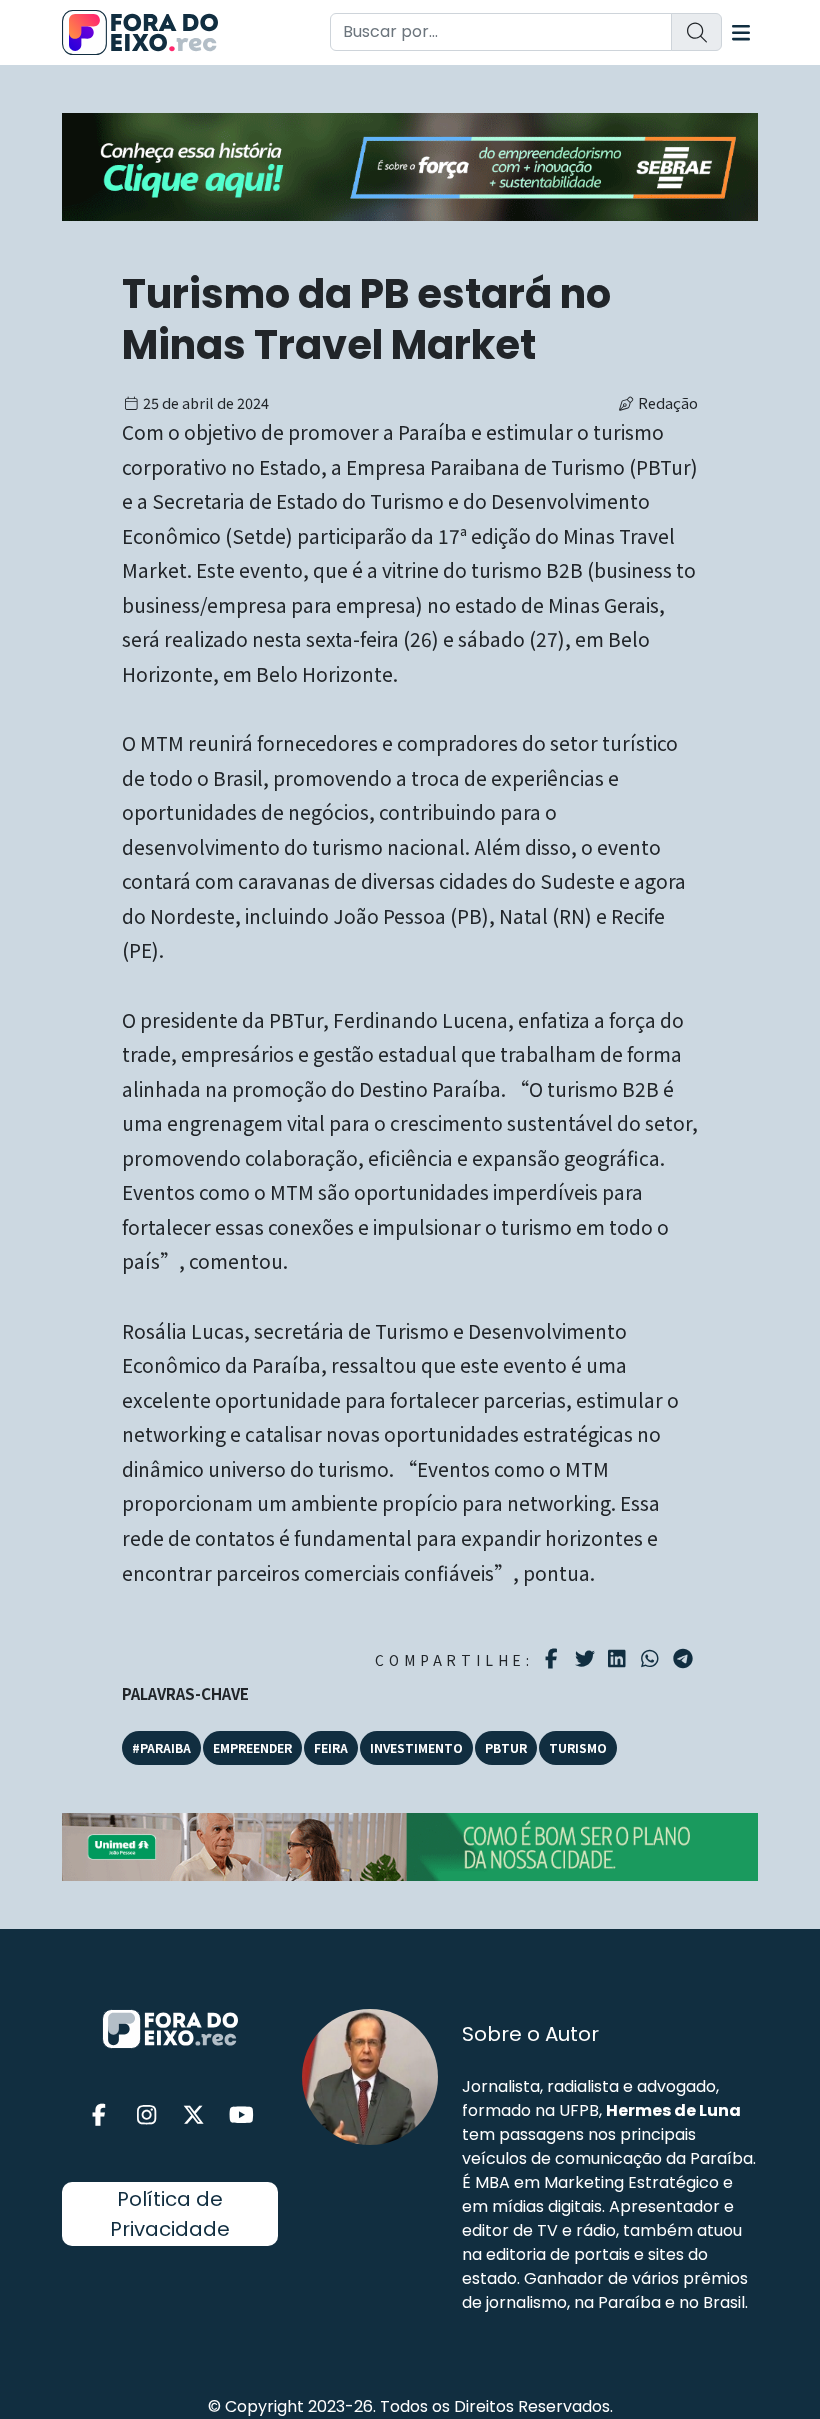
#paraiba (161, 1747)
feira (331, 1747)
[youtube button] (242, 2115)
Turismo (578, 1747)
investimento (416, 1747)
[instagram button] (147, 2115)
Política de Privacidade (170, 2214)
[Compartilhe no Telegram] (685, 1659)
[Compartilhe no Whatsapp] (652, 1657)
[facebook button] (99, 2115)
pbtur (506, 1747)
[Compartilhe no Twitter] (587, 1659)
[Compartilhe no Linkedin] (619, 1659)
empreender (252, 1747)
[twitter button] (194, 2115)
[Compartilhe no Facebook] (554, 1659)
